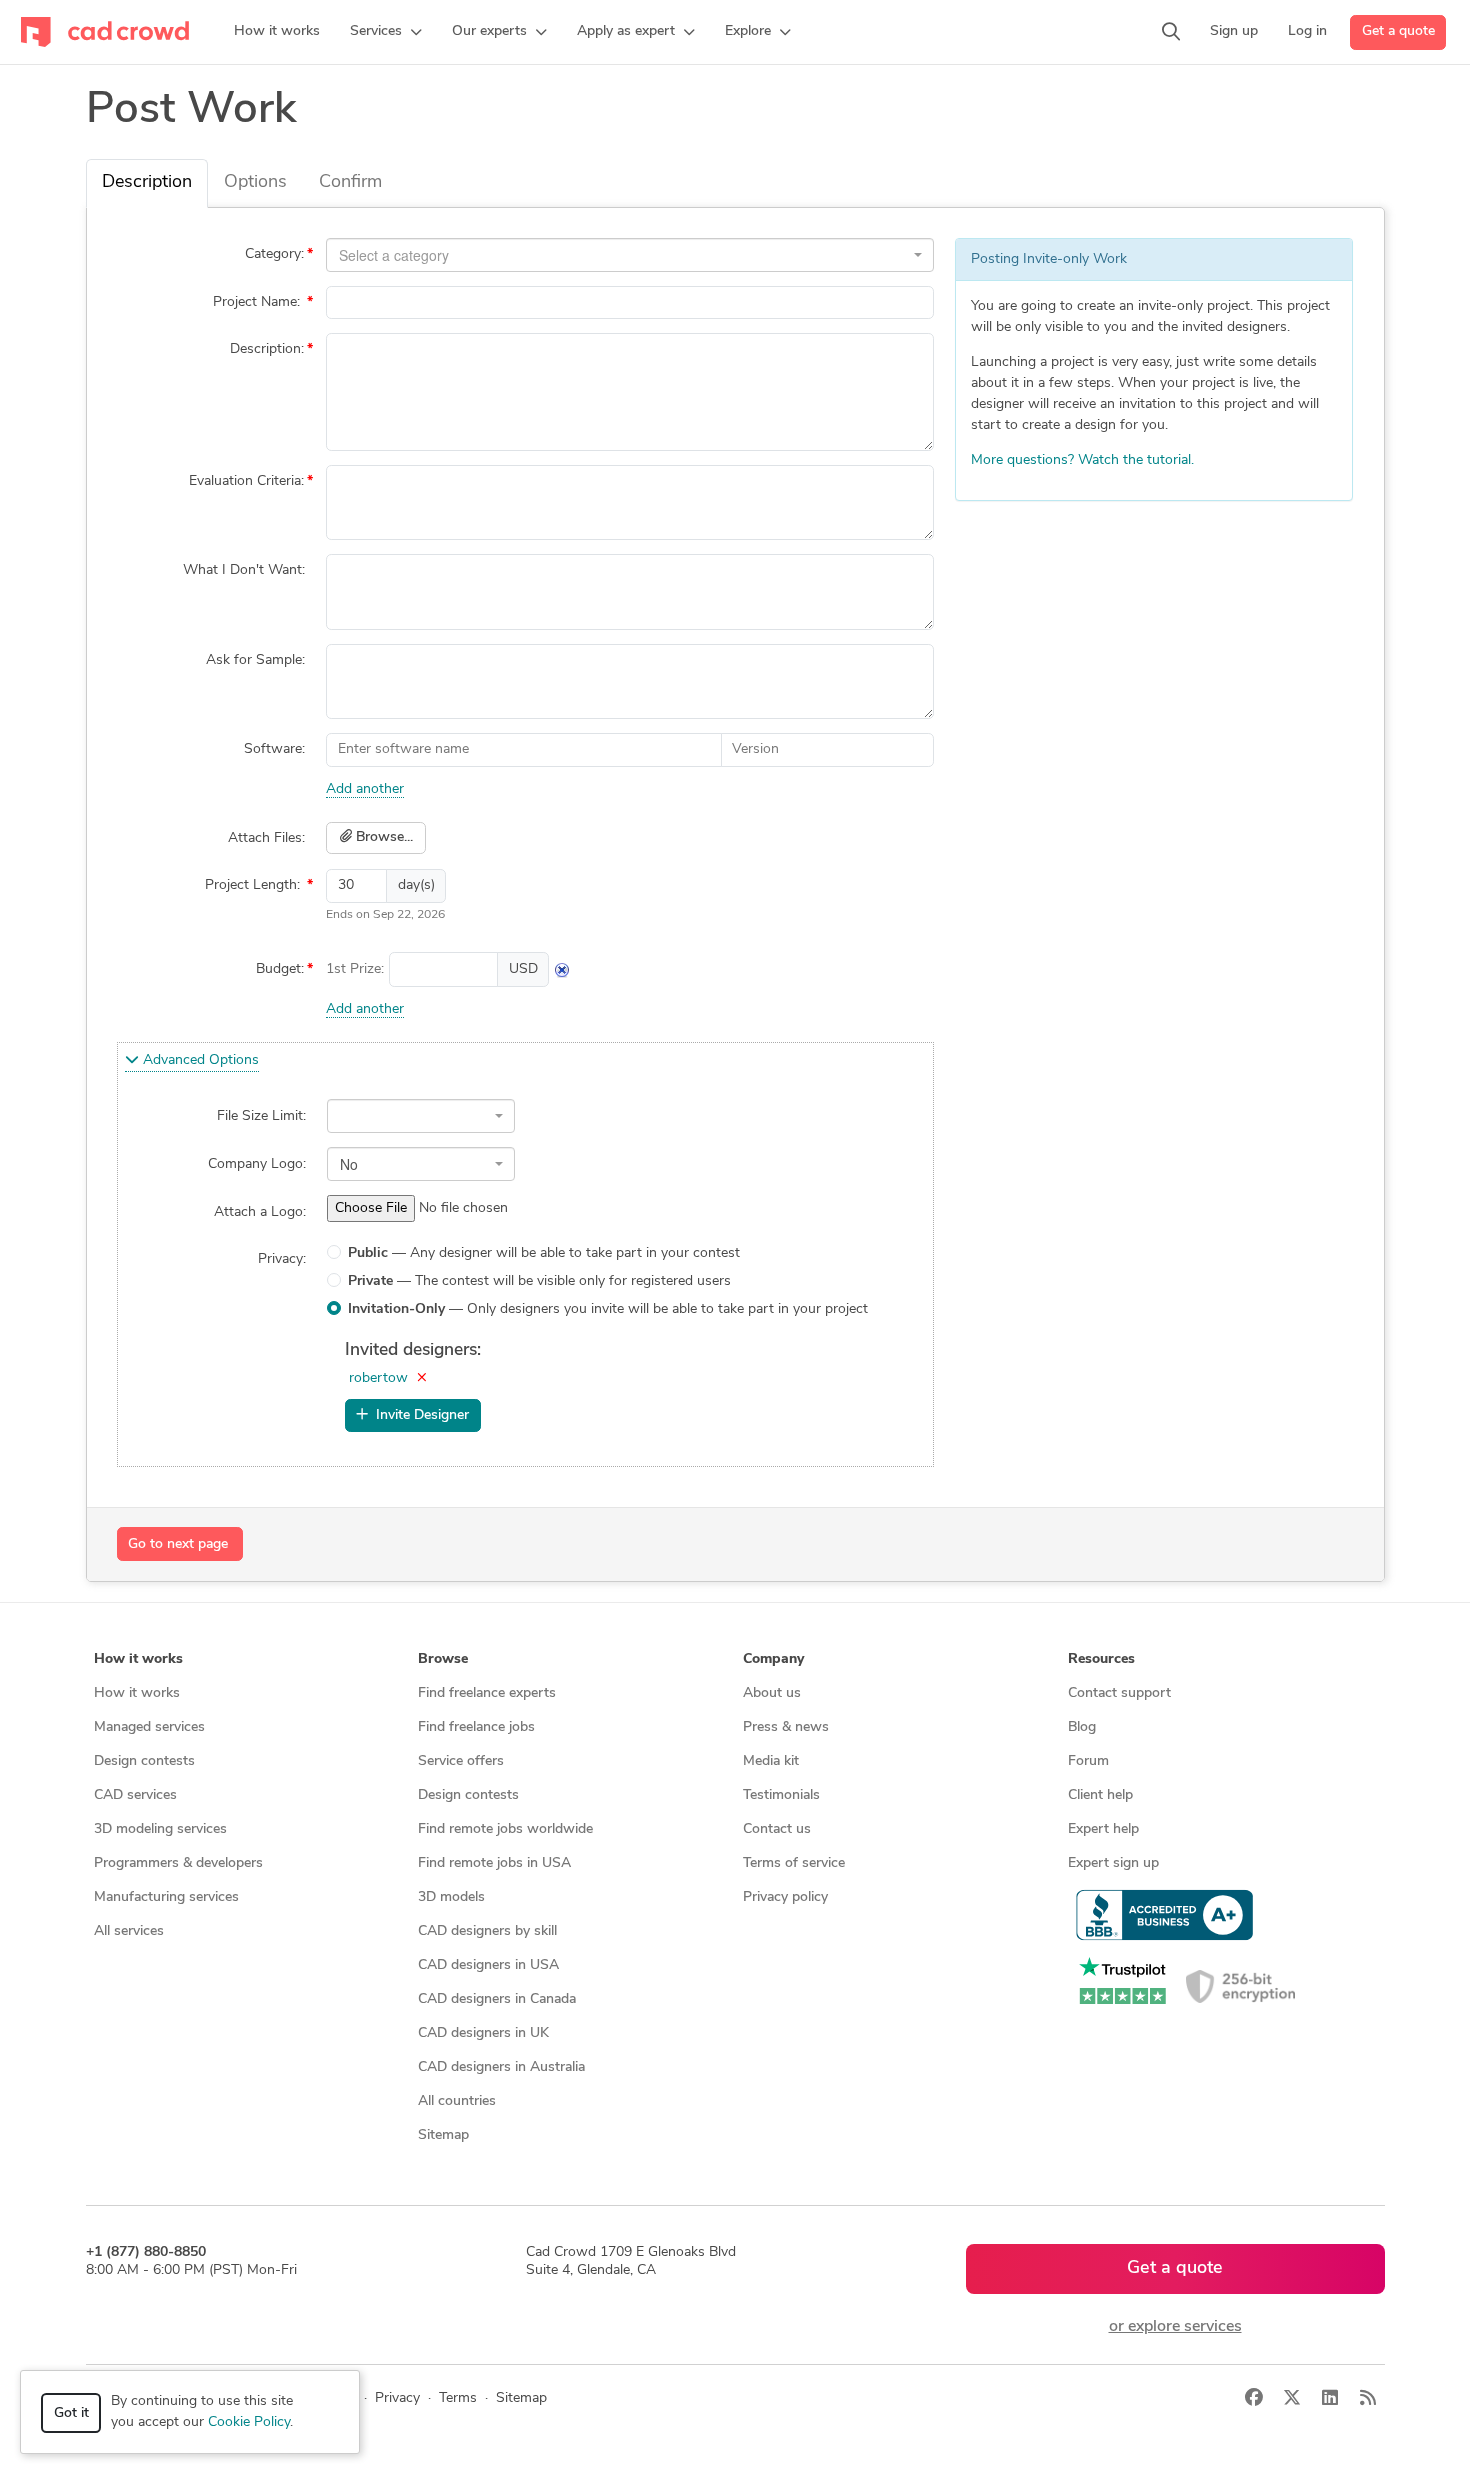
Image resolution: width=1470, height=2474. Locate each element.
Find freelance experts (487, 1693)
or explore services (1175, 2327)
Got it (71, 2413)
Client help (1100, 1795)
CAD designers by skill (487, 1931)
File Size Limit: (261, 1116)
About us (772, 1693)
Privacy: (282, 1259)
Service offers (461, 1761)
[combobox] (630, 255)
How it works (137, 1693)
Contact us (777, 1829)
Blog (1082, 1727)
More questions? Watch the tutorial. (1082, 460)
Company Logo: (257, 1164)
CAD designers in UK (483, 2033)
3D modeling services (160, 1829)
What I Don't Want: (244, 570)
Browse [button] (443, 1659)
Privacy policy (785, 1897)
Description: (267, 349)
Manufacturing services (166, 1897)
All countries (457, 2101)
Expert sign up (1113, 1863)
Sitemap (443, 2135)
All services (129, 1931)
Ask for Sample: (255, 660)
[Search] (1171, 32)
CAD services (135, 1795)
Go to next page (178, 1544)
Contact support (1119, 1693)
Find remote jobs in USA (494, 1863)
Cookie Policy (249, 2422)
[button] (386, 32)
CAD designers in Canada (497, 1999)
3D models (451, 1897)
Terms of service (794, 1863)
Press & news (786, 1727)
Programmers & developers (178, 1863)
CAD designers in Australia (501, 2067)
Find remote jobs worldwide (505, 1829)
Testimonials (781, 1795)
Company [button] (773, 1659)
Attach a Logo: (260, 1212)
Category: (274, 254)
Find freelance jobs (476, 1727)
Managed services (149, 1727)
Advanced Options (199, 1060)
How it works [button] (138, 1659)
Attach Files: (266, 838)
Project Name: (258, 302)
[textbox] (624, 255)
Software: (274, 749)
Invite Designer (418, 1415)
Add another (365, 789)
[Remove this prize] (562, 969)
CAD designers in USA (488, 1965)
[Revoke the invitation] (422, 1378)
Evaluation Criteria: (246, 481)
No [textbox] (349, 1164)
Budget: (280, 969)
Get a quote (1398, 31)
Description (147, 183)
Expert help (1103, 1829)
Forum (1088, 1761)
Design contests (144, 1761)
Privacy (397, 2398)
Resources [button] (1101, 1659)
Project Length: (254, 885)
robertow (378, 1378)
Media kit (771, 1761)
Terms (458, 2398)
